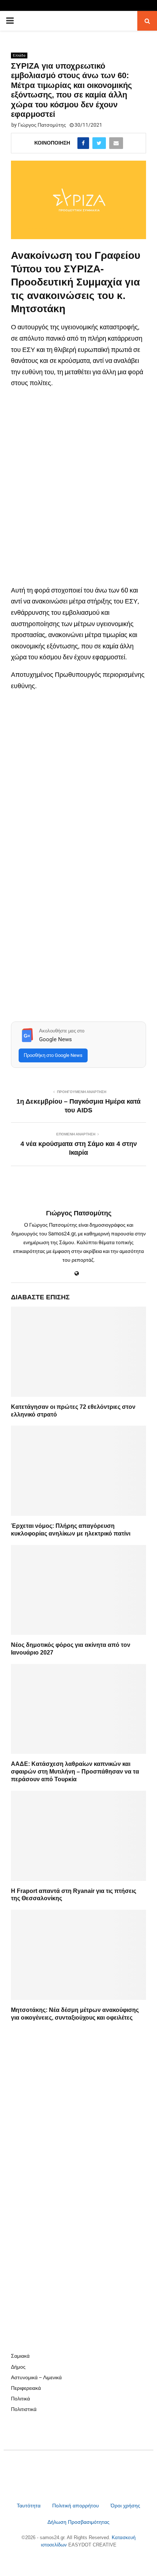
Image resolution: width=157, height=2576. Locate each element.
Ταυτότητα (29, 2506)
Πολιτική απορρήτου (76, 2506)
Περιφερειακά (26, 2388)
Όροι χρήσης (125, 2506)
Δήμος (18, 2367)
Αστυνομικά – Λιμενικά (36, 2377)
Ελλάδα (19, 55)
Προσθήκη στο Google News (53, 1055)
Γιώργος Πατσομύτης (42, 125)
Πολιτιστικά (24, 2409)
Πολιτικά (20, 2399)
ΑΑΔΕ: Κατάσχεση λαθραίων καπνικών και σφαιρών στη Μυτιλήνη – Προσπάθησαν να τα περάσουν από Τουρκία (75, 1772)
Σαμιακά (20, 2356)
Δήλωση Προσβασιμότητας (78, 2522)
